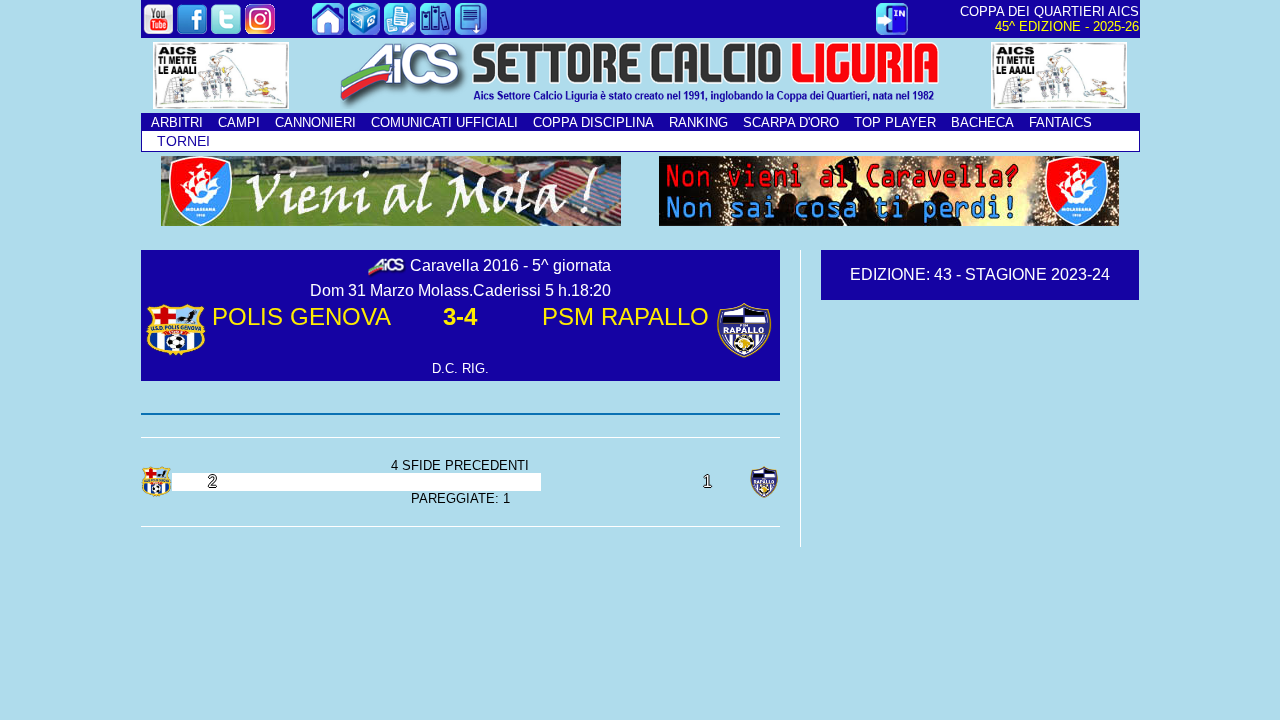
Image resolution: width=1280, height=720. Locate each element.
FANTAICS (1060, 122)
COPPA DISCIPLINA (593, 122)
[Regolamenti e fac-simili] (471, 29)
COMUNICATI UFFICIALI (444, 122)
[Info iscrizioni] (400, 29)
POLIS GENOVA (301, 316)
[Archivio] (436, 29)
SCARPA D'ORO (791, 122)
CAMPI (239, 122)
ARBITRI (177, 122)
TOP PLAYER (895, 122)
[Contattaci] (364, 29)
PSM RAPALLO (625, 316)
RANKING (698, 122)
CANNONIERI (315, 122)
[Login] (892, 29)
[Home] (328, 29)
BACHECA (982, 122)
